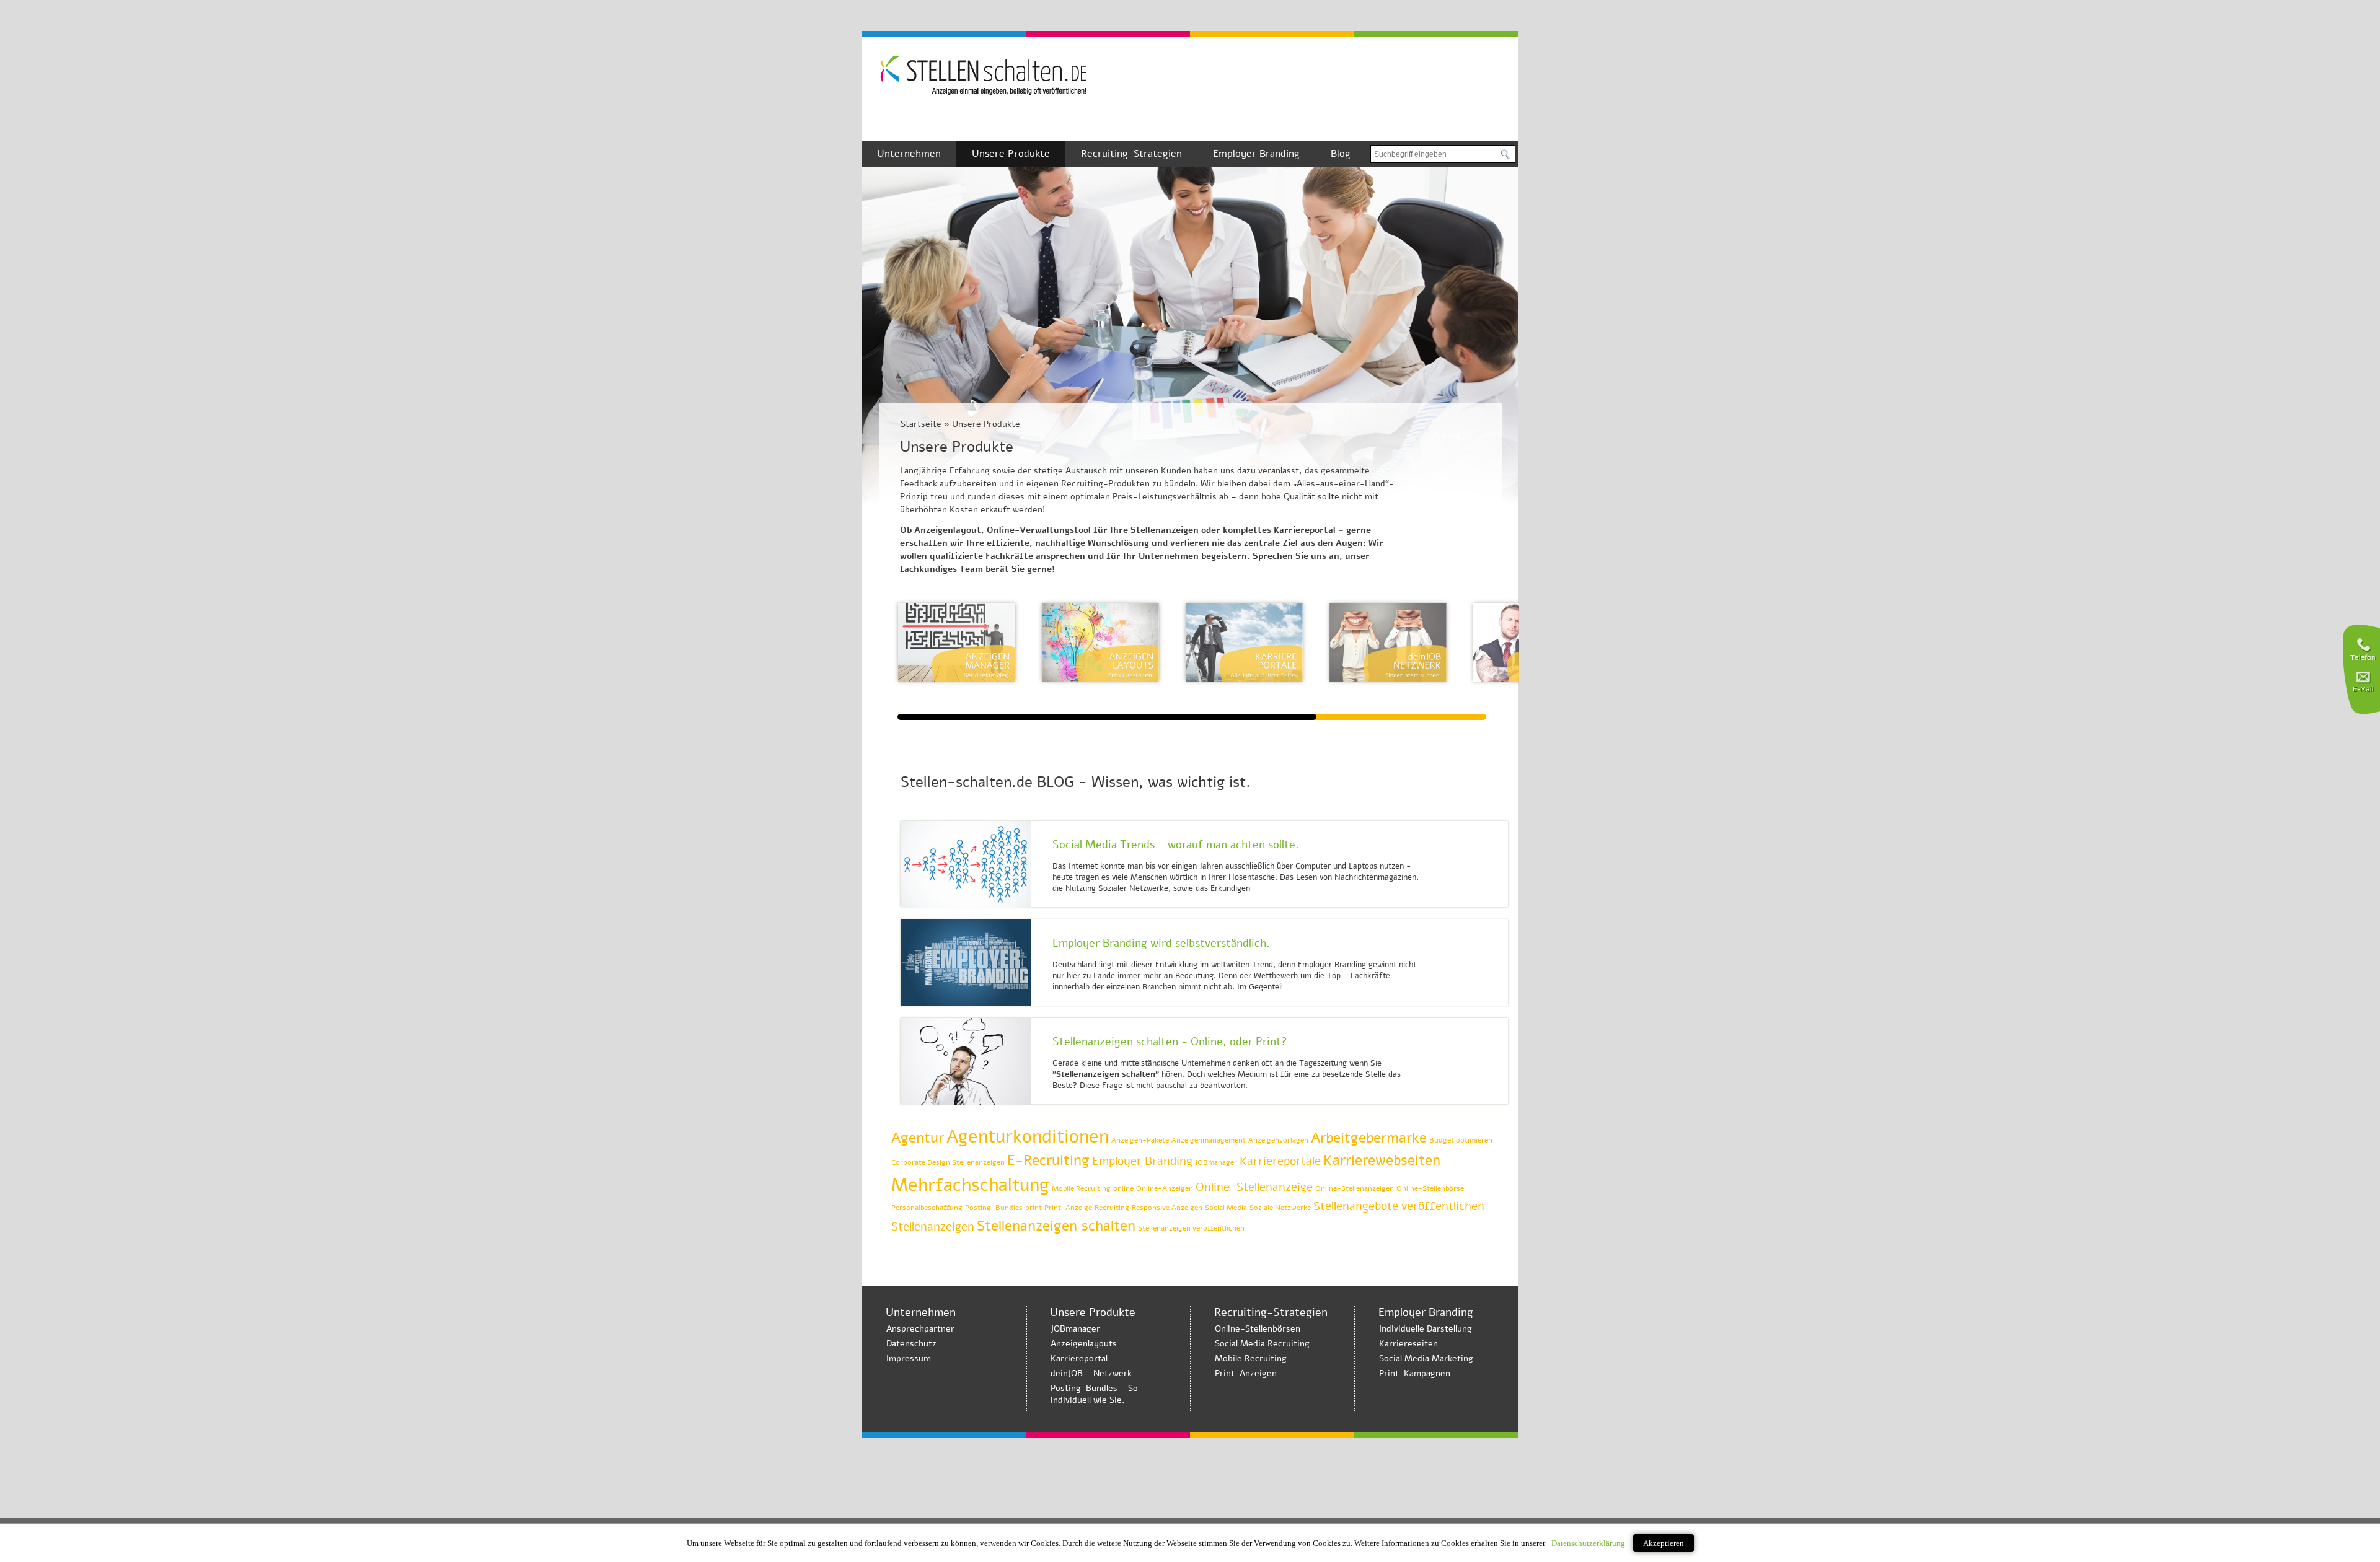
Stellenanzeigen (933, 1227)
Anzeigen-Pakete (1140, 1140)
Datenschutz (911, 1344)
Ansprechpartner (920, 1329)
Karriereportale (1280, 1161)
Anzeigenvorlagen (1278, 1140)
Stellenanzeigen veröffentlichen (1191, 1228)
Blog (1341, 154)
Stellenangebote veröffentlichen (1399, 1206)
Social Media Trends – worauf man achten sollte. (1176, 845)
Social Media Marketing (1426, 1358)
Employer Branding (1256, 154)
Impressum (909, 1358)
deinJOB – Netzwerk (1091, 1373)
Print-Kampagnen (1415, 1373)
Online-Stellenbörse (1430, 1188)
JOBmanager (1216, 1162)
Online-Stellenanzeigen (1355, 1188)
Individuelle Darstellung (1426, 1329)
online (1123, 1188)
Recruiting (1112, 1208)
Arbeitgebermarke (1369, 1138)
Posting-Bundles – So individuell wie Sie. (1094, 1394)
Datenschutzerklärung (1588, 1543)
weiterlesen (1460, 879)
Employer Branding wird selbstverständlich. (1161, 943)
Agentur (918, 1138)
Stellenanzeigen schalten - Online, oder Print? (1170, 1042)
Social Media (1226, 1208)
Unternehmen (909, 154)
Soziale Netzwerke (1280, 1208)
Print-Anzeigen (1246, 1373)
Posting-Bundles (994, 1208)
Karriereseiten (1408, 1344)
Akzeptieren (1664, 1543)
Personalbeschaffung (927, 1208)
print (1034, 1208)
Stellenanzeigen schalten (1056, 1226)
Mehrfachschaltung (970, 1185)
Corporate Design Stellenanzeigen (948, 1162)
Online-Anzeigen (1165, 1188)
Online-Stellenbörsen (1258, 1329)
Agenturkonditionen (1028, 1136)
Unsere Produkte (1011, 154)
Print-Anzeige (1068, 1208)
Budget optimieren (1461, 1140)
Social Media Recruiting (1262, 1344)
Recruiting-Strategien (1131, 154)
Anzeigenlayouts (1084, 1344)
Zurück (1447, 437)
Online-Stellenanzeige (1254, 1187)
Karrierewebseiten (1382, 1160)
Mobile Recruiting (1081, 1188)
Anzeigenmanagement (1209, 1140)
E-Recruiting (1048, 1160)
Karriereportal (1079, 1358)
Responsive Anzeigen (1167, 1208)
